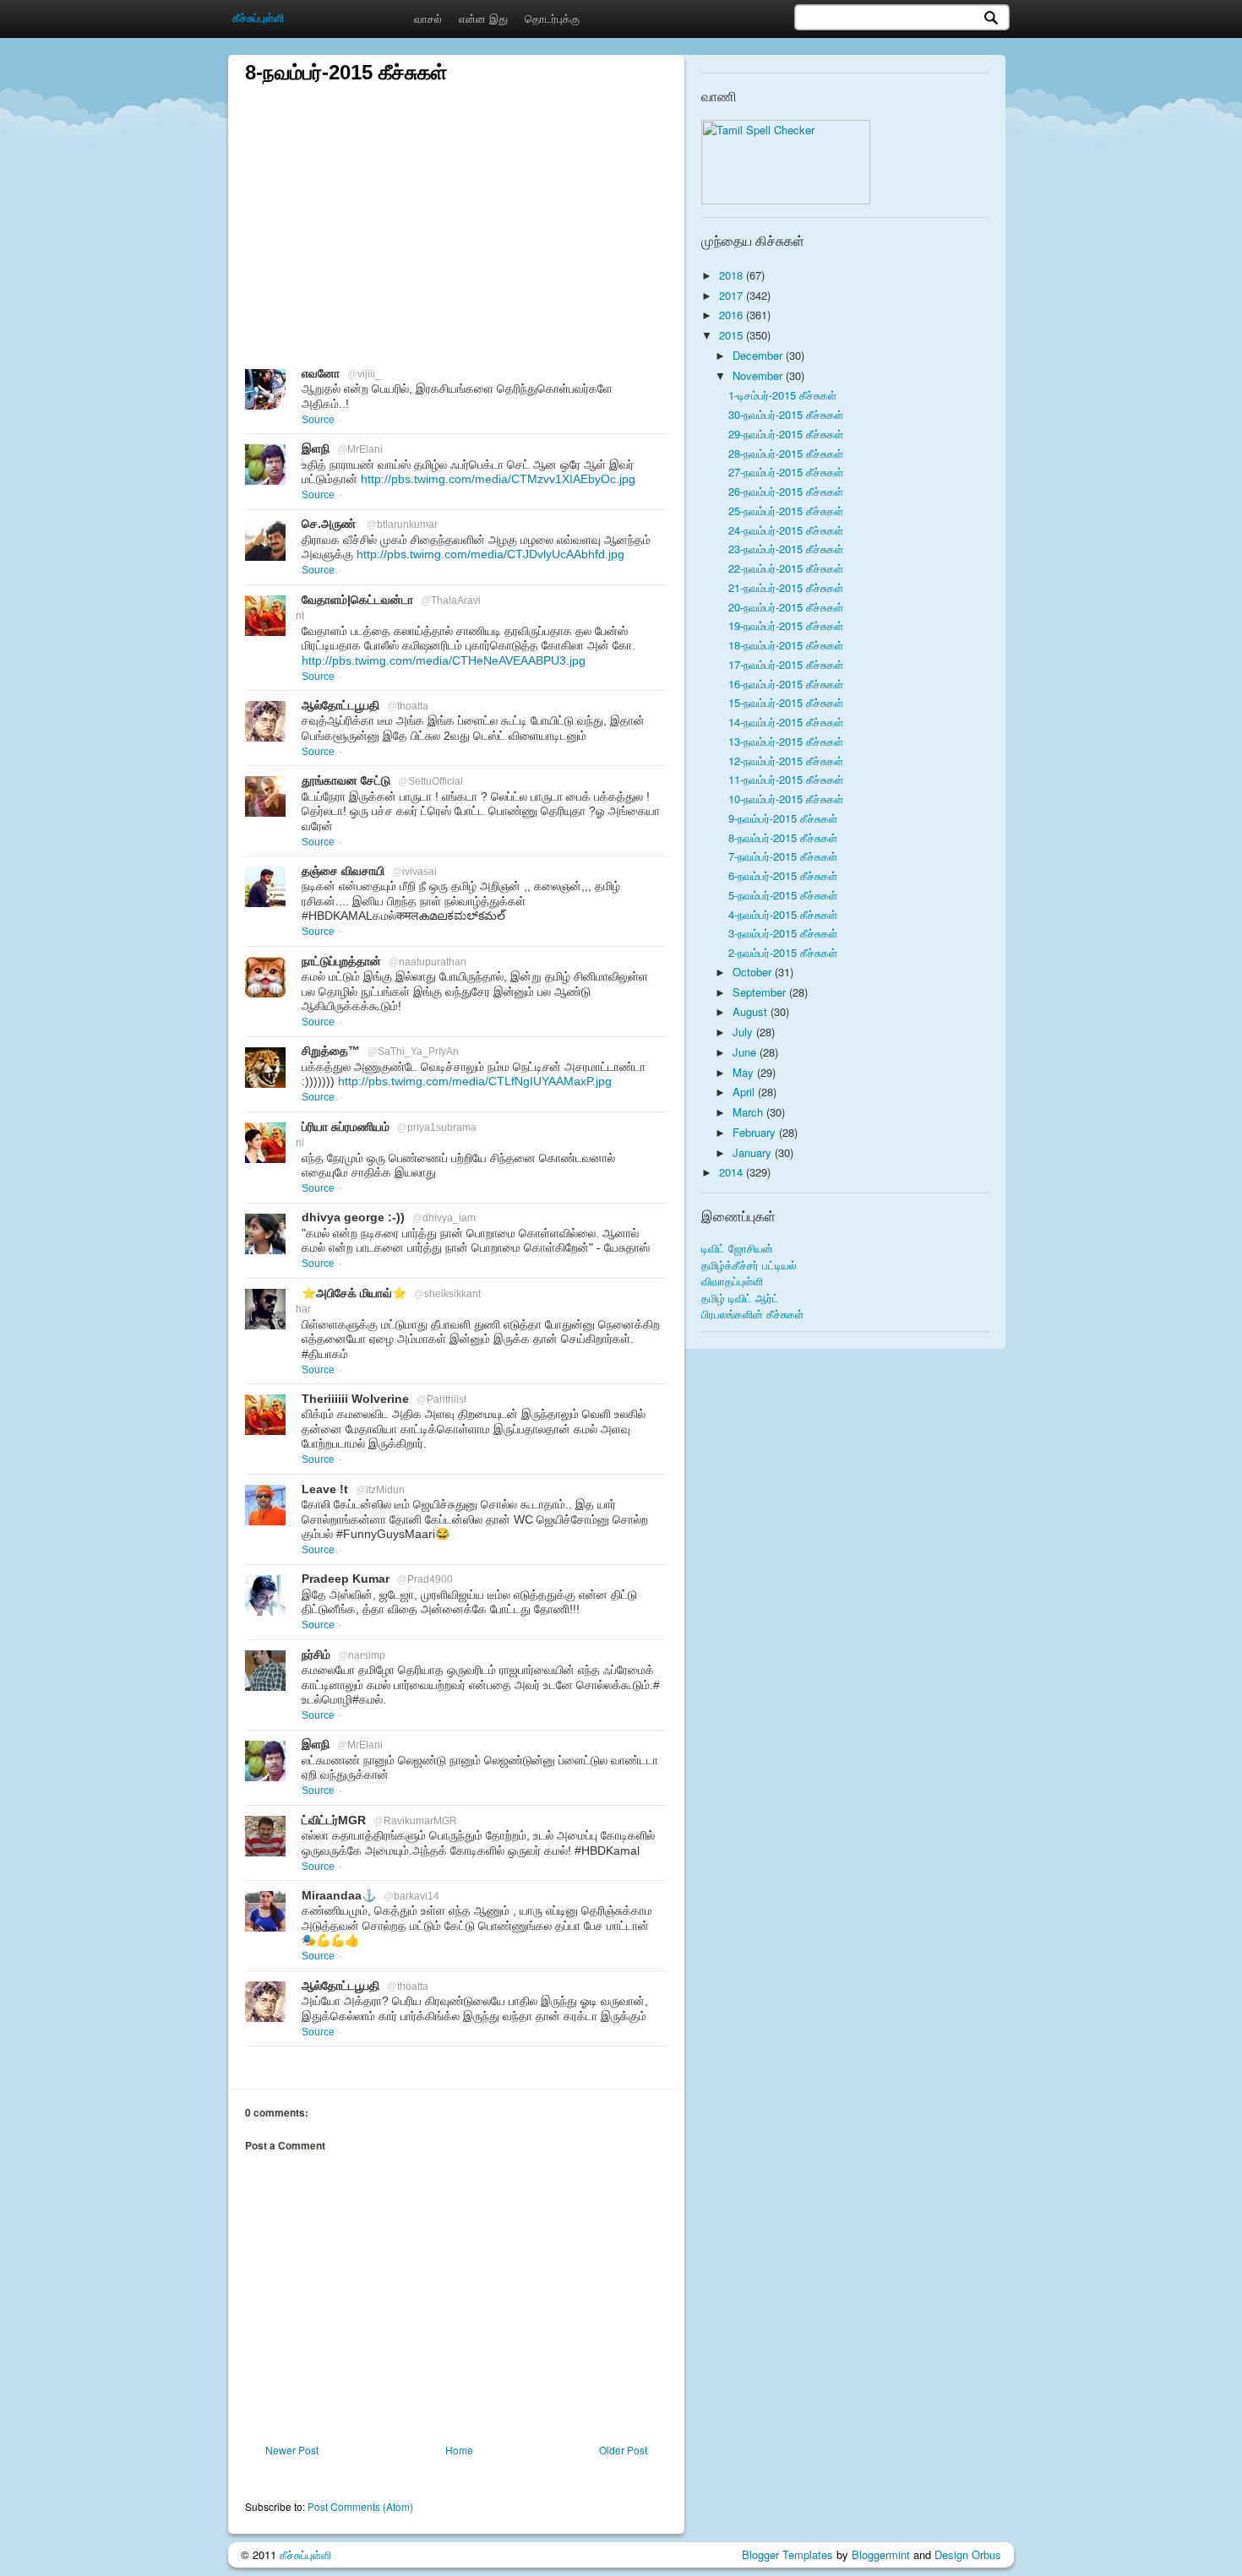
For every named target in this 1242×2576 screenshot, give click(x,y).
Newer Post (292, 2450)
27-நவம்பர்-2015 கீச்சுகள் (786, 472)
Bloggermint (881, 2554)
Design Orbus (968, 2554)
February (756, 1132)
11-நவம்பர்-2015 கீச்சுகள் (786, 779)
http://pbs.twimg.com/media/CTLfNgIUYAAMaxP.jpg (475, 1081)
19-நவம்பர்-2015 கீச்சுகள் (786, 625)
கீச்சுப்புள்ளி (305, 2554)
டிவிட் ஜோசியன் (737, 1248)
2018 (733, 275)
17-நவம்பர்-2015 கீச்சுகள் (786, 664)
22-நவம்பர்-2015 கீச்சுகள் (786, 568)
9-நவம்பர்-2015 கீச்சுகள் (783, 818)
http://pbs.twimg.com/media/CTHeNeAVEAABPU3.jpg (444, 660)
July (744, 1032)
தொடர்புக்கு (552, 18)
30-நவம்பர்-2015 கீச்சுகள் (786, 414)
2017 (733, 295)
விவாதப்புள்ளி (732, 1281)
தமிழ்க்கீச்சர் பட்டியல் (749, 1265)
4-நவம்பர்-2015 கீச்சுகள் (783, 914)
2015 (733, 335)
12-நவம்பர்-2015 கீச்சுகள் (786, 761)
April (745, 1092)
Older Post (623, 2450)
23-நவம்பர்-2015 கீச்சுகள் (786, 549)
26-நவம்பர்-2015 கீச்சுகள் (786, 491)
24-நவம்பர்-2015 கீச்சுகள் (786, 530)
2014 (733, 1172)
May (745, 1072)
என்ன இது (483, 18)
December (759, 355)
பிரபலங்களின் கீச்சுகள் (752, 1314)
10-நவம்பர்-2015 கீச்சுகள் (786, 799)
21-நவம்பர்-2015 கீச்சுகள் (786, 587)
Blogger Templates (787, 2554)
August (752, 1011)
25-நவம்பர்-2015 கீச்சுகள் (786, 511)
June (746, 1052)
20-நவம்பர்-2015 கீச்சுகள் (786, 607)
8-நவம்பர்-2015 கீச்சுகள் (783, 837)
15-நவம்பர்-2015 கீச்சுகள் (786, 702)
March (749, 1112)
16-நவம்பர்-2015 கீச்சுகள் (786, 684)
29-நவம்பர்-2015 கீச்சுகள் (786, 434)
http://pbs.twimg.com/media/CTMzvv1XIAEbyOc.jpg (498, 479)
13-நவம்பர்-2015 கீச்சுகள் (786, 741)
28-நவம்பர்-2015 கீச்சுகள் (786, 453)
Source (318, 420)
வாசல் (428, 18)
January (754, 1152)
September (761, 992)
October (754, 972)
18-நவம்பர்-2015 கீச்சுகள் (786, 645)
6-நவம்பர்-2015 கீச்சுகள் (783, 875)
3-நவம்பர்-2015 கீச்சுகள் (783, 933)
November (759, 375)
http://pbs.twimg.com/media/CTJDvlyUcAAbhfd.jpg (490, 554)
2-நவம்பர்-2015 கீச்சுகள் (783, 952)
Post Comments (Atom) (360, 2506)
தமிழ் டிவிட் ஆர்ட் (740, 1298)
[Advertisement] (456, 204)
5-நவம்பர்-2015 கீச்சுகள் (783, 895)
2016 (733, 315)
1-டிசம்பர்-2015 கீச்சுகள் (782, 395)
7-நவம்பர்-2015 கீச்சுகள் (783, 856)
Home (459, 2450)
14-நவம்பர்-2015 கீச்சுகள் (786, 722)
